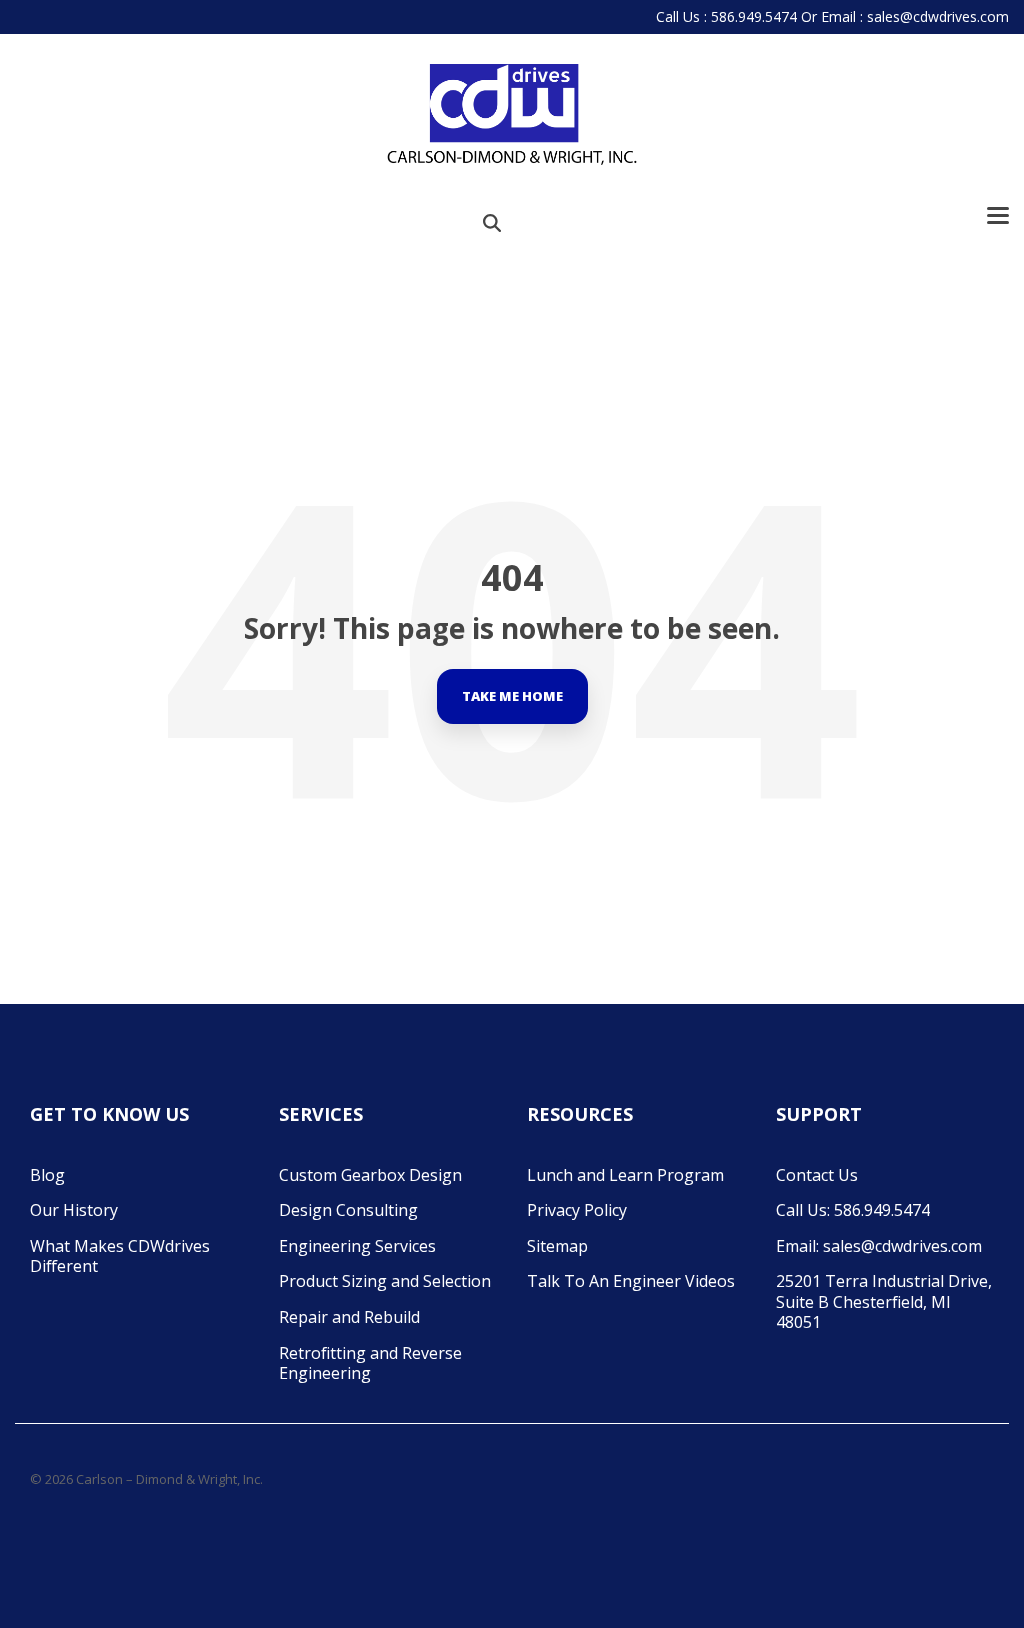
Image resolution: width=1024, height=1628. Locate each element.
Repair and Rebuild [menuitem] (349, 1317)
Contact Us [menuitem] (817, 1175)
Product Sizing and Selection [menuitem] (385, 1281)
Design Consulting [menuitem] (348, 1210)
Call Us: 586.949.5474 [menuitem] (853, 1210)
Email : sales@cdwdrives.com (915, 16)
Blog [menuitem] (47, 1175)
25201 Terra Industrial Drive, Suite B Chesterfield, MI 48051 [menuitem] (885, 1301)
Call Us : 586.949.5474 (726, 16)
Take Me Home (512, 696)
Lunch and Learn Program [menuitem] (625, 1175)
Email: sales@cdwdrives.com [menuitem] (879, 1246)
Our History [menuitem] (74, 1210)
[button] (998, 214)
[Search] (492, 222)
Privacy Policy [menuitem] (577, 1210)
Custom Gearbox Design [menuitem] (370, 1175)
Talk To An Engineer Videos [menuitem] (631, 1281)
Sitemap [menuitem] (557, 1246)
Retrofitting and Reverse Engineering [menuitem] (372, 1363)
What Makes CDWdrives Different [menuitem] (122, 1256)
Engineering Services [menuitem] (357, 1246)
